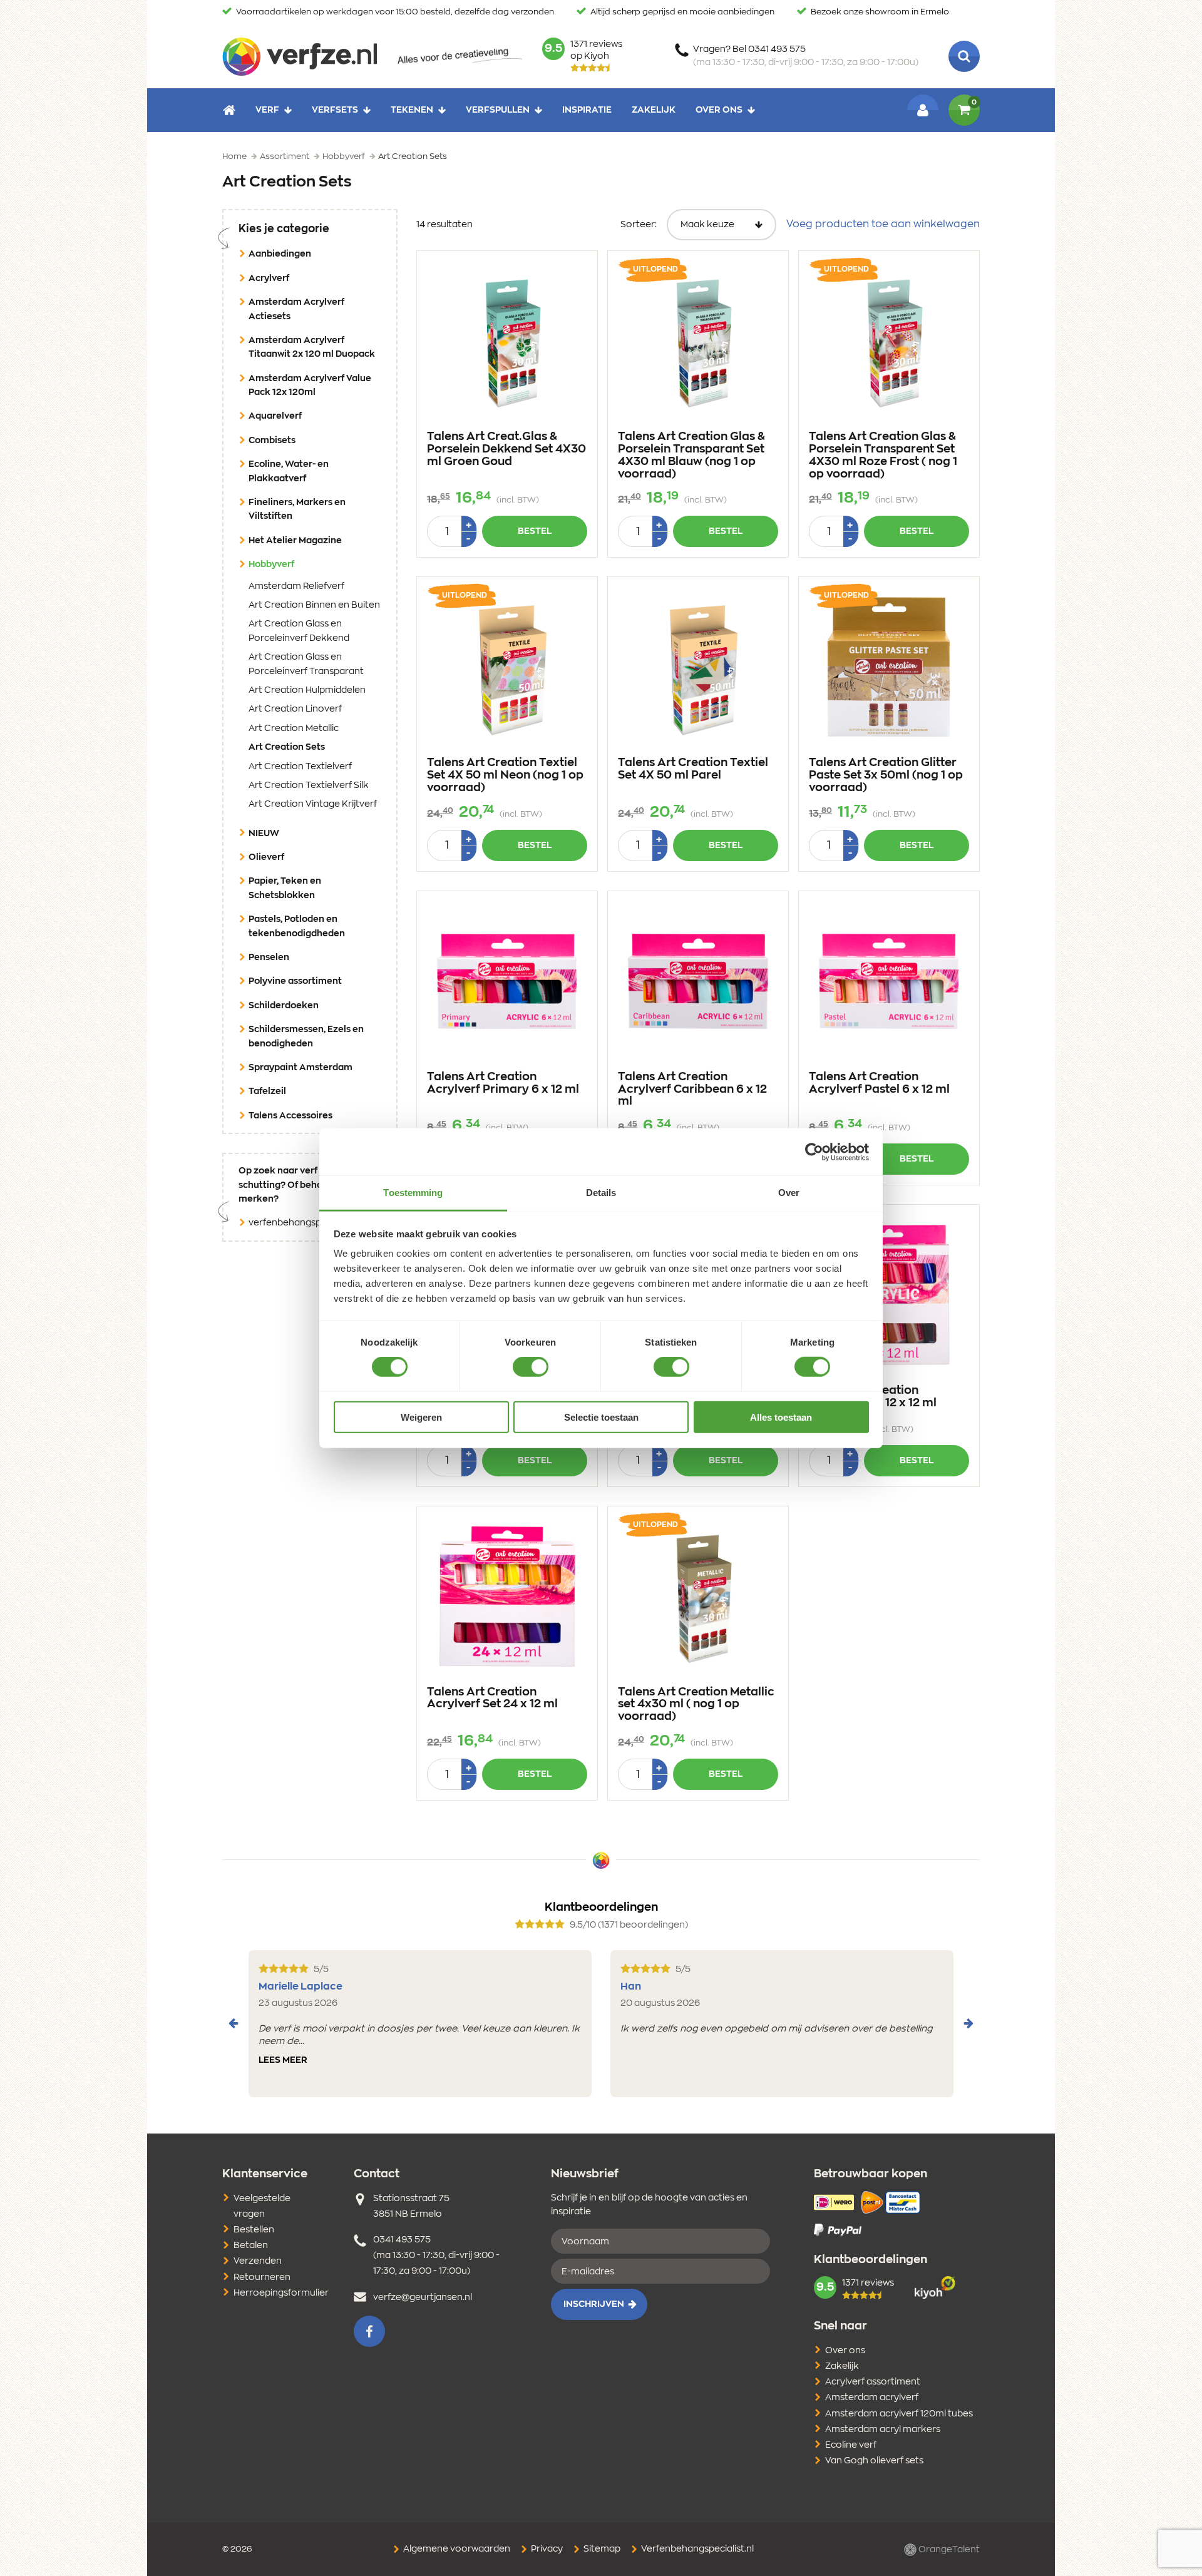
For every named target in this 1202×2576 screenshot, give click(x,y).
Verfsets (335, 110)
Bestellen (254, 2230)
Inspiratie (587, 110)
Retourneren (262, 2277)
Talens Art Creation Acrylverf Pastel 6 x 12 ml (879, 1083)
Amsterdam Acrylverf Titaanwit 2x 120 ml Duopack (312, 347)
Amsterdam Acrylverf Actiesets (296, 309)
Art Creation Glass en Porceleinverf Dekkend (299, 631)
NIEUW (264, 834)
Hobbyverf (291, 564)
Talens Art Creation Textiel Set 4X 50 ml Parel (693, 769)
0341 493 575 (402, 2240)
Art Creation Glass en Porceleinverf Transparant (306, 664)
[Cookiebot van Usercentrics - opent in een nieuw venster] (814, 1152)
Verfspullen (498, 110)
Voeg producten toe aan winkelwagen (883, 224)
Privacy (546, 2549)
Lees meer (283, 2060)
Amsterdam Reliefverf (296, 586)
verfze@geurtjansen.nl (423, 2297)
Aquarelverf (275, 416)
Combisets (272, 441)
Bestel (535, 531)
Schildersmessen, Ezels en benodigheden (306, 1036)
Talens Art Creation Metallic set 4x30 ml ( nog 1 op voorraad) (696, 1705)
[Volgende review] (968, 2023)
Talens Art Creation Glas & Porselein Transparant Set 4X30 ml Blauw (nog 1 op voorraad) (691, 455)
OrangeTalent (948, 2550)
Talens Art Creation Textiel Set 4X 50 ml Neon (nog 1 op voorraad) (505, 775)
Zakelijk (654, 110)
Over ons (719, 110)
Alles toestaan (781, 1417)
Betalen (251, 2246)
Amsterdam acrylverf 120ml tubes (899, 2414)
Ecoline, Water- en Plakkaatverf (289, 471)
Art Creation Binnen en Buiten (314, 605)
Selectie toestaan (601, 1417)
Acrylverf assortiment (873, 2382)
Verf (267, 110)
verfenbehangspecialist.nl (305, 1223)
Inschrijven (594, 2304)
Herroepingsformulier (281, 2293)
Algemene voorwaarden (456, 2549)
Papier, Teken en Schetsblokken (285, 888)
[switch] (531, 1367)
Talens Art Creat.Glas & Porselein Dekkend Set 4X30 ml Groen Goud (506, 449)
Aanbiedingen (280, 254)
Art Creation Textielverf (300, 767)
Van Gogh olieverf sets (874, 2461)
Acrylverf (269, 279)
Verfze (300, 56)
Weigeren (421, 1417)
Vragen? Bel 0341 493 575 (806, 56)
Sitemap (601, 2549)
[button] (369, 2331)
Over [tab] (789, 1193)
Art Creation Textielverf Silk (309, 785)
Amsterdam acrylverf (872, 2398)
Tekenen (412, 110)
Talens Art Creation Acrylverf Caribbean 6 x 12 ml (692, 1090)
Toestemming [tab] (413, 1193)
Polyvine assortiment (295, 981)
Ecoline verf (851, 2445)
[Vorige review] (234, 2023)
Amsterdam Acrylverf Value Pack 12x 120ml (310, 386)
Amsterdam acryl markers (883, 2430)
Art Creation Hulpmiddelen (307, 690)
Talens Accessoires (290, 1116)
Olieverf (266, 857)
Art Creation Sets (306, 747)
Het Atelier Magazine (295, 541)
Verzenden (258, 2261)
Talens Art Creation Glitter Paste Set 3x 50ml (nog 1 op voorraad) (886, 775)
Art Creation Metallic (294, 728)
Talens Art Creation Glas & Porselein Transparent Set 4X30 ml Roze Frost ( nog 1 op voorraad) (883, 455)
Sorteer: (639, 225)
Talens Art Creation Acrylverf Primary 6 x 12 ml (503, 1083)
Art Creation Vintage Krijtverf (313, 804)
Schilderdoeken (284, 1006)
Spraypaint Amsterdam (300, 1068)
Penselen (269, 958)
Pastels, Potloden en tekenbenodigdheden (297, 926)
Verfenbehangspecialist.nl (696, 2549)
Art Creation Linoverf (295, 709)
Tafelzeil (267, 1091)
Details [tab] (601, 1193)
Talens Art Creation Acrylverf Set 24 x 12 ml (492, 1699)
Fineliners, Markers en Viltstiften (297, 509)
